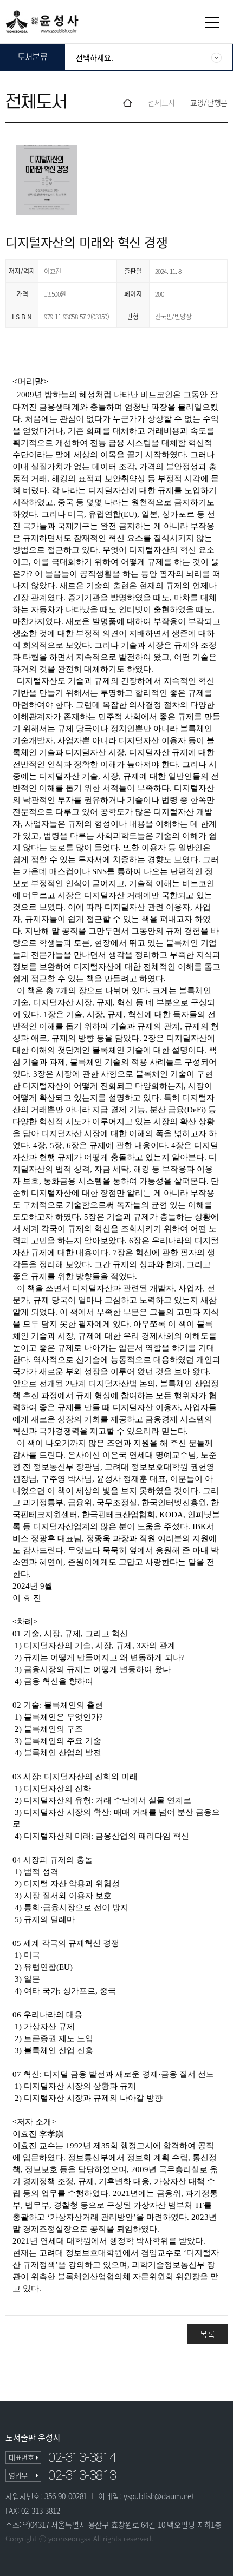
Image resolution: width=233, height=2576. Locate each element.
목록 (207, 2334)
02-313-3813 (82, 2475)
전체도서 (161, 103)
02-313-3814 (82, 2457)
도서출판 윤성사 (33, 2438)
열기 (212, 22)
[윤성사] (42, 21)
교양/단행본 (209, 103)
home (128, 103)
